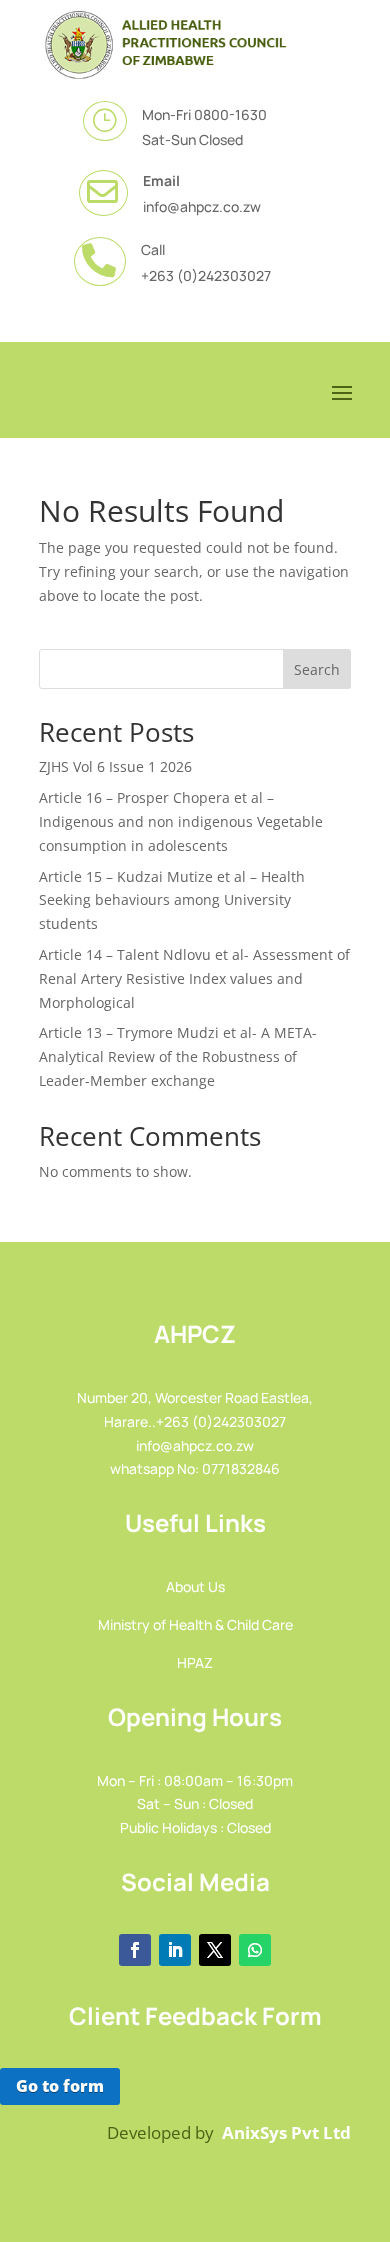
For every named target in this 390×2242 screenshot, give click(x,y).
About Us (195, 1586)
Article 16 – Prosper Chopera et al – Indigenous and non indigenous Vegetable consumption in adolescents (181, 821)
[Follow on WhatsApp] (255, 1950)
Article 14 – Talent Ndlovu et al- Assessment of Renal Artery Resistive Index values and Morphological (194, 978)
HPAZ (195, 1662)
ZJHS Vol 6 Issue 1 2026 (115, 766)
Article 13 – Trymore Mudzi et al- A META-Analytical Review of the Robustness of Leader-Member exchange (178, 1056)
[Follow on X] (215, 1950)
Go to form (60, 2086)
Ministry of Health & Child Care (195, 1624)
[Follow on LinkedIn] (175, 1950)
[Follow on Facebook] (135, 1950)
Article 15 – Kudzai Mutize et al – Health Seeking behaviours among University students (172, 900)
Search (317, 669)
